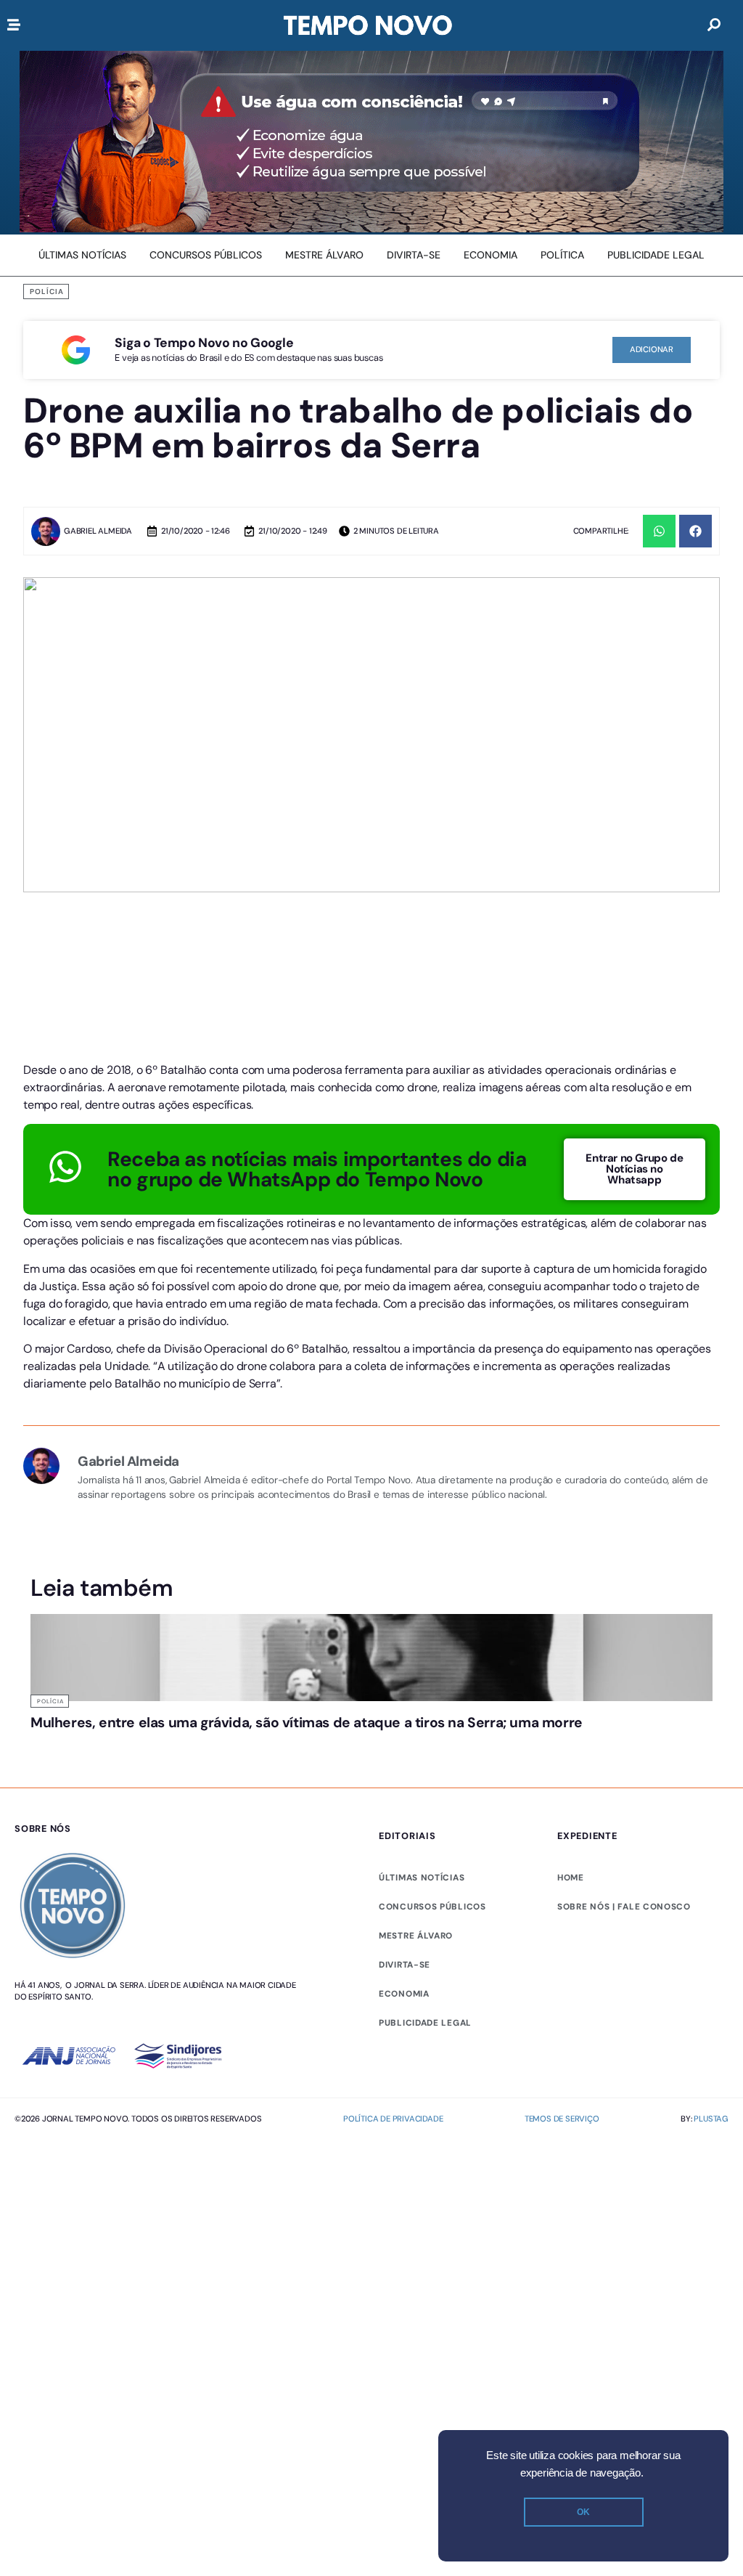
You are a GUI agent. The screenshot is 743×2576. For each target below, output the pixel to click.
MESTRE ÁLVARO (416, 1936)
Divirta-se (405, 1965)
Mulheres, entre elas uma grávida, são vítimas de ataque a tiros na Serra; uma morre (307, 1723)
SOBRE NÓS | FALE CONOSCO (624, 1907)
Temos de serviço (562, 2119)
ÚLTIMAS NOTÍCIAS (422, 1878)
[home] (368, 25)
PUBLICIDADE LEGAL (425, 2023)
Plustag (711, 2119)
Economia (404, 1994)
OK (583, 2512)
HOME (571, 1878)
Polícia (47, 292)
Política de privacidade (393, 2119)
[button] (659, 531)
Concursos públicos (432, 1907)
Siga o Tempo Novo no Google (204, 343)
